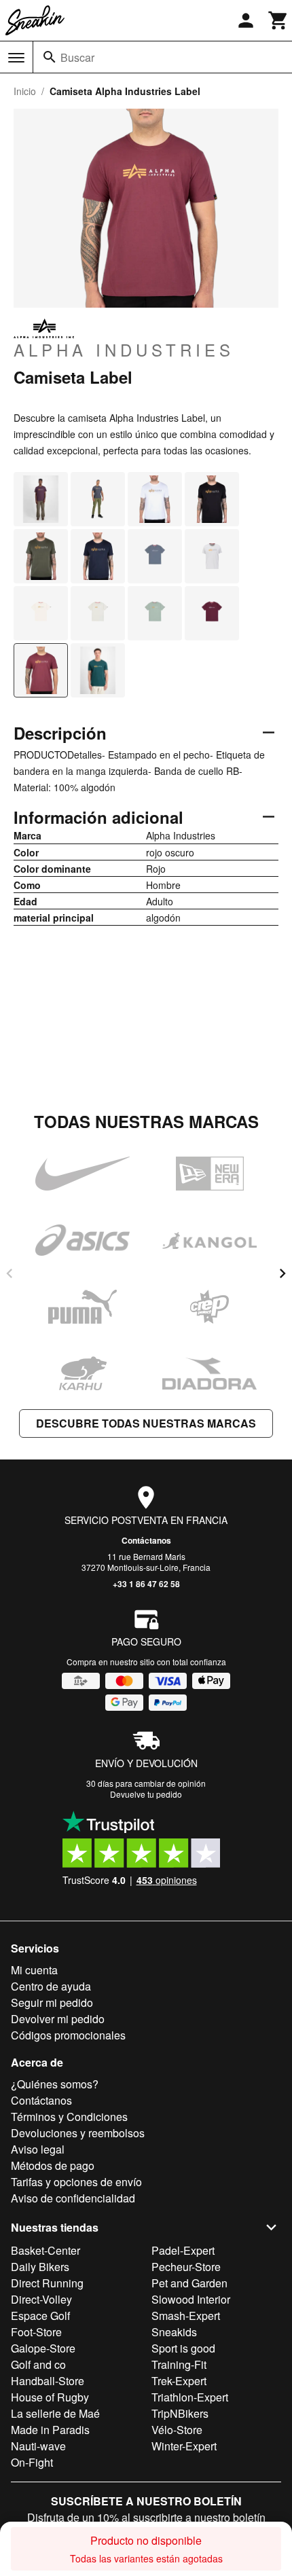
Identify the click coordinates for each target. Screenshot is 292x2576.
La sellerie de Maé (55, 2413)
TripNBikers (180, 2413)
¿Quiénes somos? (55, 2084)
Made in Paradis (50, 2430)
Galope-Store (43, 2348)
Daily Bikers (40, 2267)
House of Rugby (50, 2397)
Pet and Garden (189, 2283)
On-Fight (32, 2462)
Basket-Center (45, 2250)
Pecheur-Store (186, 2267)
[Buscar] (50, 57)
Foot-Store (36, 2332)
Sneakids (174, 2332)
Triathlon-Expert (190, 2397)
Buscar (77, 57)
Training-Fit (179, 2364)
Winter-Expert (184, 2446)
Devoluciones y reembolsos (78, 2133)
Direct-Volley (41, 2299)
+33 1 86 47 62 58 (146, 1584)
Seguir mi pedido (52, 2002)
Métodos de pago (53, 2165)
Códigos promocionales (68, 2035)
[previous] (10, 1273)
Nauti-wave (38, 2446)
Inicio (25, 91)
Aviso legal (38, 2149)
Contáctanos (146, 1540)
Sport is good (183, 2348)
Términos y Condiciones (69, 2117)
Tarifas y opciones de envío (76, 2182)
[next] (282, 1273)
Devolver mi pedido (58, 2019)
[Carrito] (278, 20)
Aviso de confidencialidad (73, 2198)
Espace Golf (40, 2316)
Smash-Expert (186, 2316)
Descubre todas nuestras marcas (146, 1423)
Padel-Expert (183, 2250)
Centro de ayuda (51, 1986)
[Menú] (16, 58)
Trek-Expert (179, 2381)
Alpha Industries (124, 349)
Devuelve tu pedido (146, 1794)
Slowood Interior (191, 2299)
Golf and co (38, 2364)
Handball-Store (48, 2381)
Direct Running (47, 2283)
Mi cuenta (34, 1970)
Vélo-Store (177, 2430)
